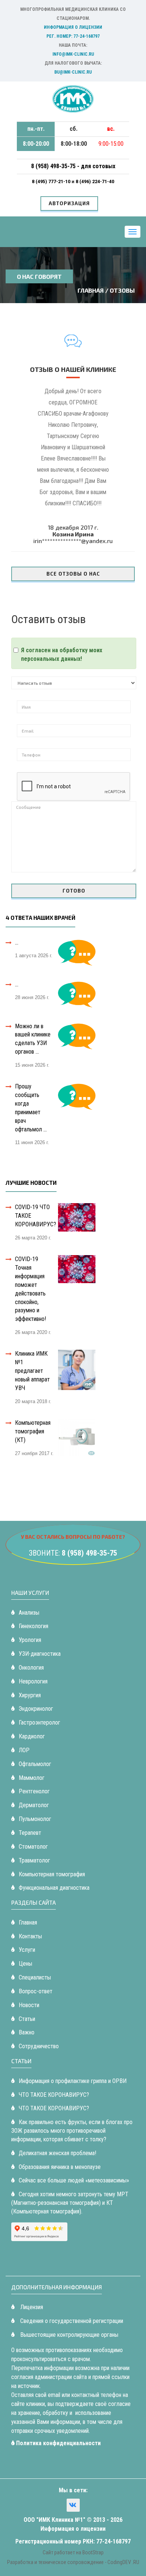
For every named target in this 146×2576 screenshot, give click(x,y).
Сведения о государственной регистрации (71, 2321)
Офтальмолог (35, 1764)
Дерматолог (34, 1805)
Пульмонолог (35, 1819)
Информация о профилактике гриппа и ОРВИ (73, 2081)
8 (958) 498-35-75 (89, 1553)
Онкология (31, 1668)
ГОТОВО (74, 891)
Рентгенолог (34, 1791)
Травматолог (34, 1860)
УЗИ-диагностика (40, 1654)
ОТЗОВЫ (122, 290)
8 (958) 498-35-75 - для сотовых (73, 166)
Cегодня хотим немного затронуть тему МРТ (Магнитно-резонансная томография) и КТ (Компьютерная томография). (70, 2203)
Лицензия (31, 2307)
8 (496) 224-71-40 (95, 181)
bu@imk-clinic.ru (73, 72)
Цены (25, 1964)
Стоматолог (33, 1847)
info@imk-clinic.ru (73, 54)
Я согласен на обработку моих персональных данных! (62, 654)
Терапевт (30, 1833)
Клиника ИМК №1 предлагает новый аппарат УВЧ (32, 1371)
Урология (30, 1640)
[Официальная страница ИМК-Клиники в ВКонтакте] (73, 2505)
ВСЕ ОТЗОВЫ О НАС (73, 574)
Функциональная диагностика (54, 1888)
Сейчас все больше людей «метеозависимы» (74, 2180)
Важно (27, 2032)
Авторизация (69, 203)
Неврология (33, 1681)
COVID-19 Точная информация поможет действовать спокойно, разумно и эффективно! (31, 1289)
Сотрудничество (39, 2046)
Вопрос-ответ (36, 1991)
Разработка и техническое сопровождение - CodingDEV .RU (73, 2562)
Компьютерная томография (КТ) (33, 1431)
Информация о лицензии (73, 27)
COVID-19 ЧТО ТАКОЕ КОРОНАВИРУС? (36, 1216)
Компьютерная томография (52, 1874)
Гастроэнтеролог (39, 1723)
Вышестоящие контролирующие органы (69, 2335)
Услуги (27, 1950)
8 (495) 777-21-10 (52, 181)
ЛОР (24, 1750)
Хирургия (30, 1695)
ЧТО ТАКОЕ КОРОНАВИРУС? (54, 2095)
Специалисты (35, 1977)
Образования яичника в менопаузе (60, 2167)
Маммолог (32, 1778)
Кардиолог (32, 1736)
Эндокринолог (36, 1709)
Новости (29, 2005)
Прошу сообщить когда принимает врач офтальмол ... (31, 1108)
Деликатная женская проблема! (57, 2153)
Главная (91, 290)
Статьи (27, 2019)
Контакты (30, 1936)
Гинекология (34, 1626)
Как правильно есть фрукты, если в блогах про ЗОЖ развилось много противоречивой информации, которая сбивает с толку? (72, 2131)
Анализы (29, 1613)
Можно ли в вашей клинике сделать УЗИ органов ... (33, 1039)
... (17, 942)
